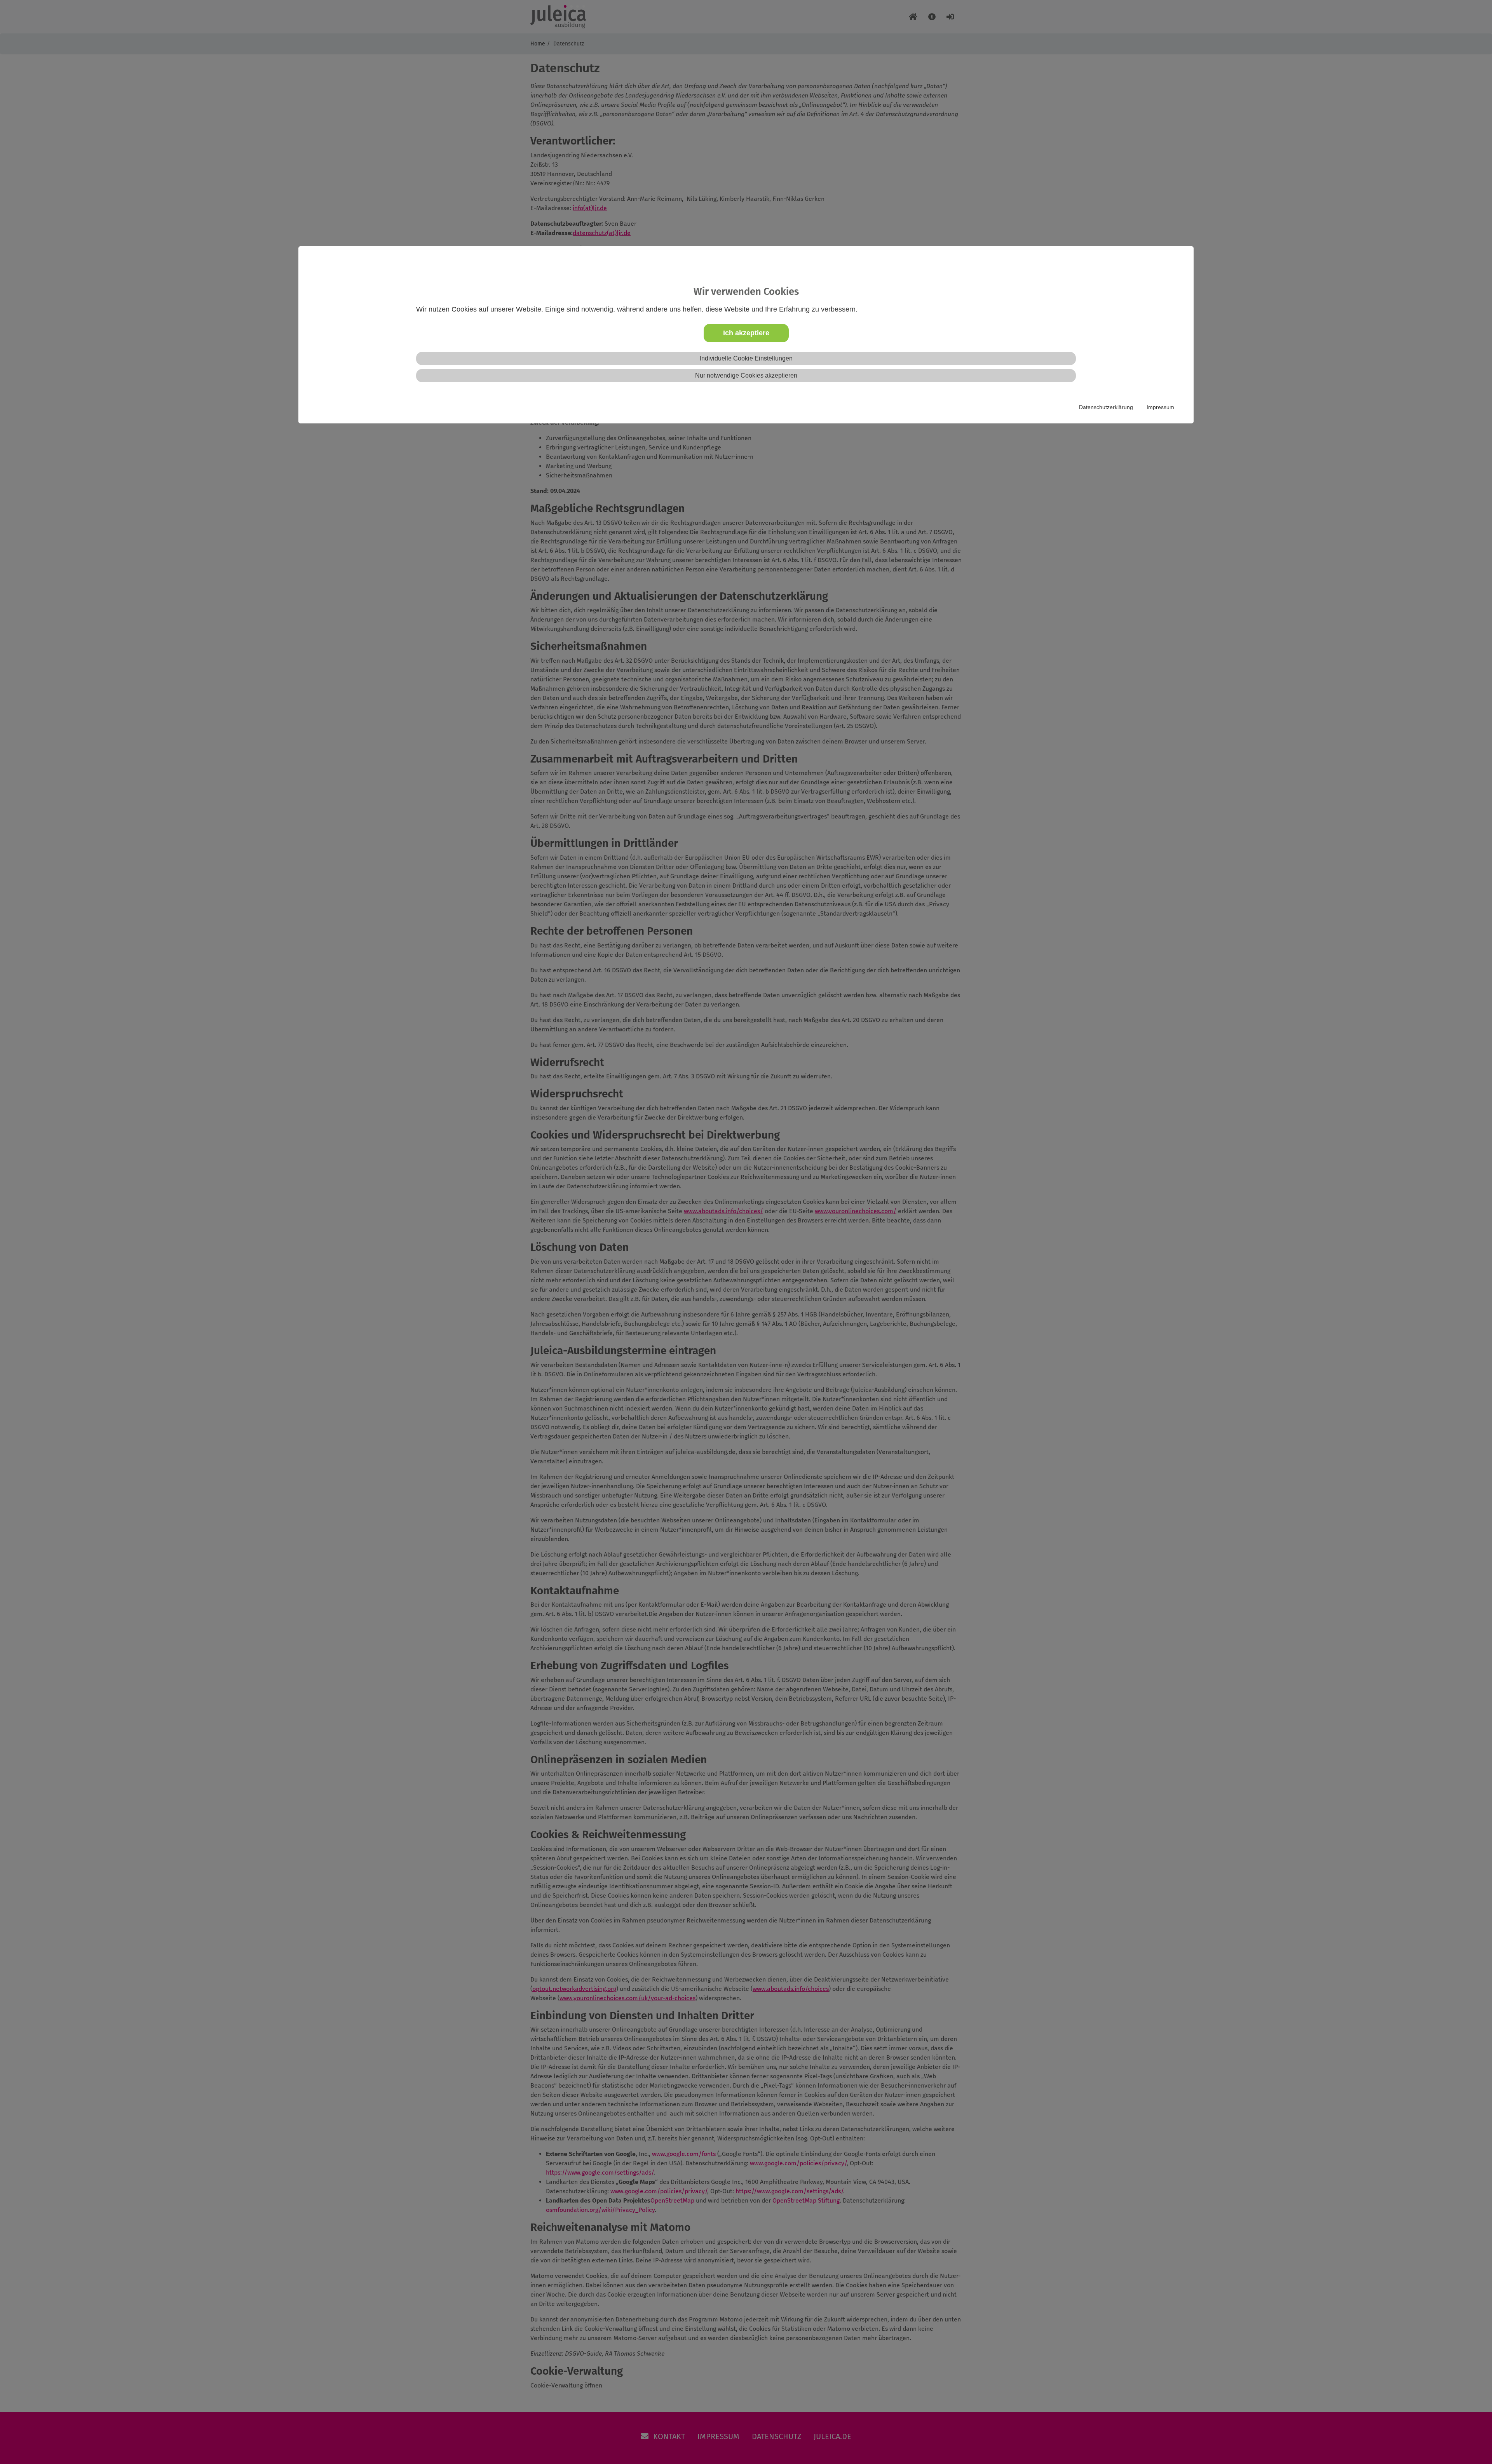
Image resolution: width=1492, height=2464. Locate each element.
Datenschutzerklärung (1106, 407)
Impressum (1160, 407)
